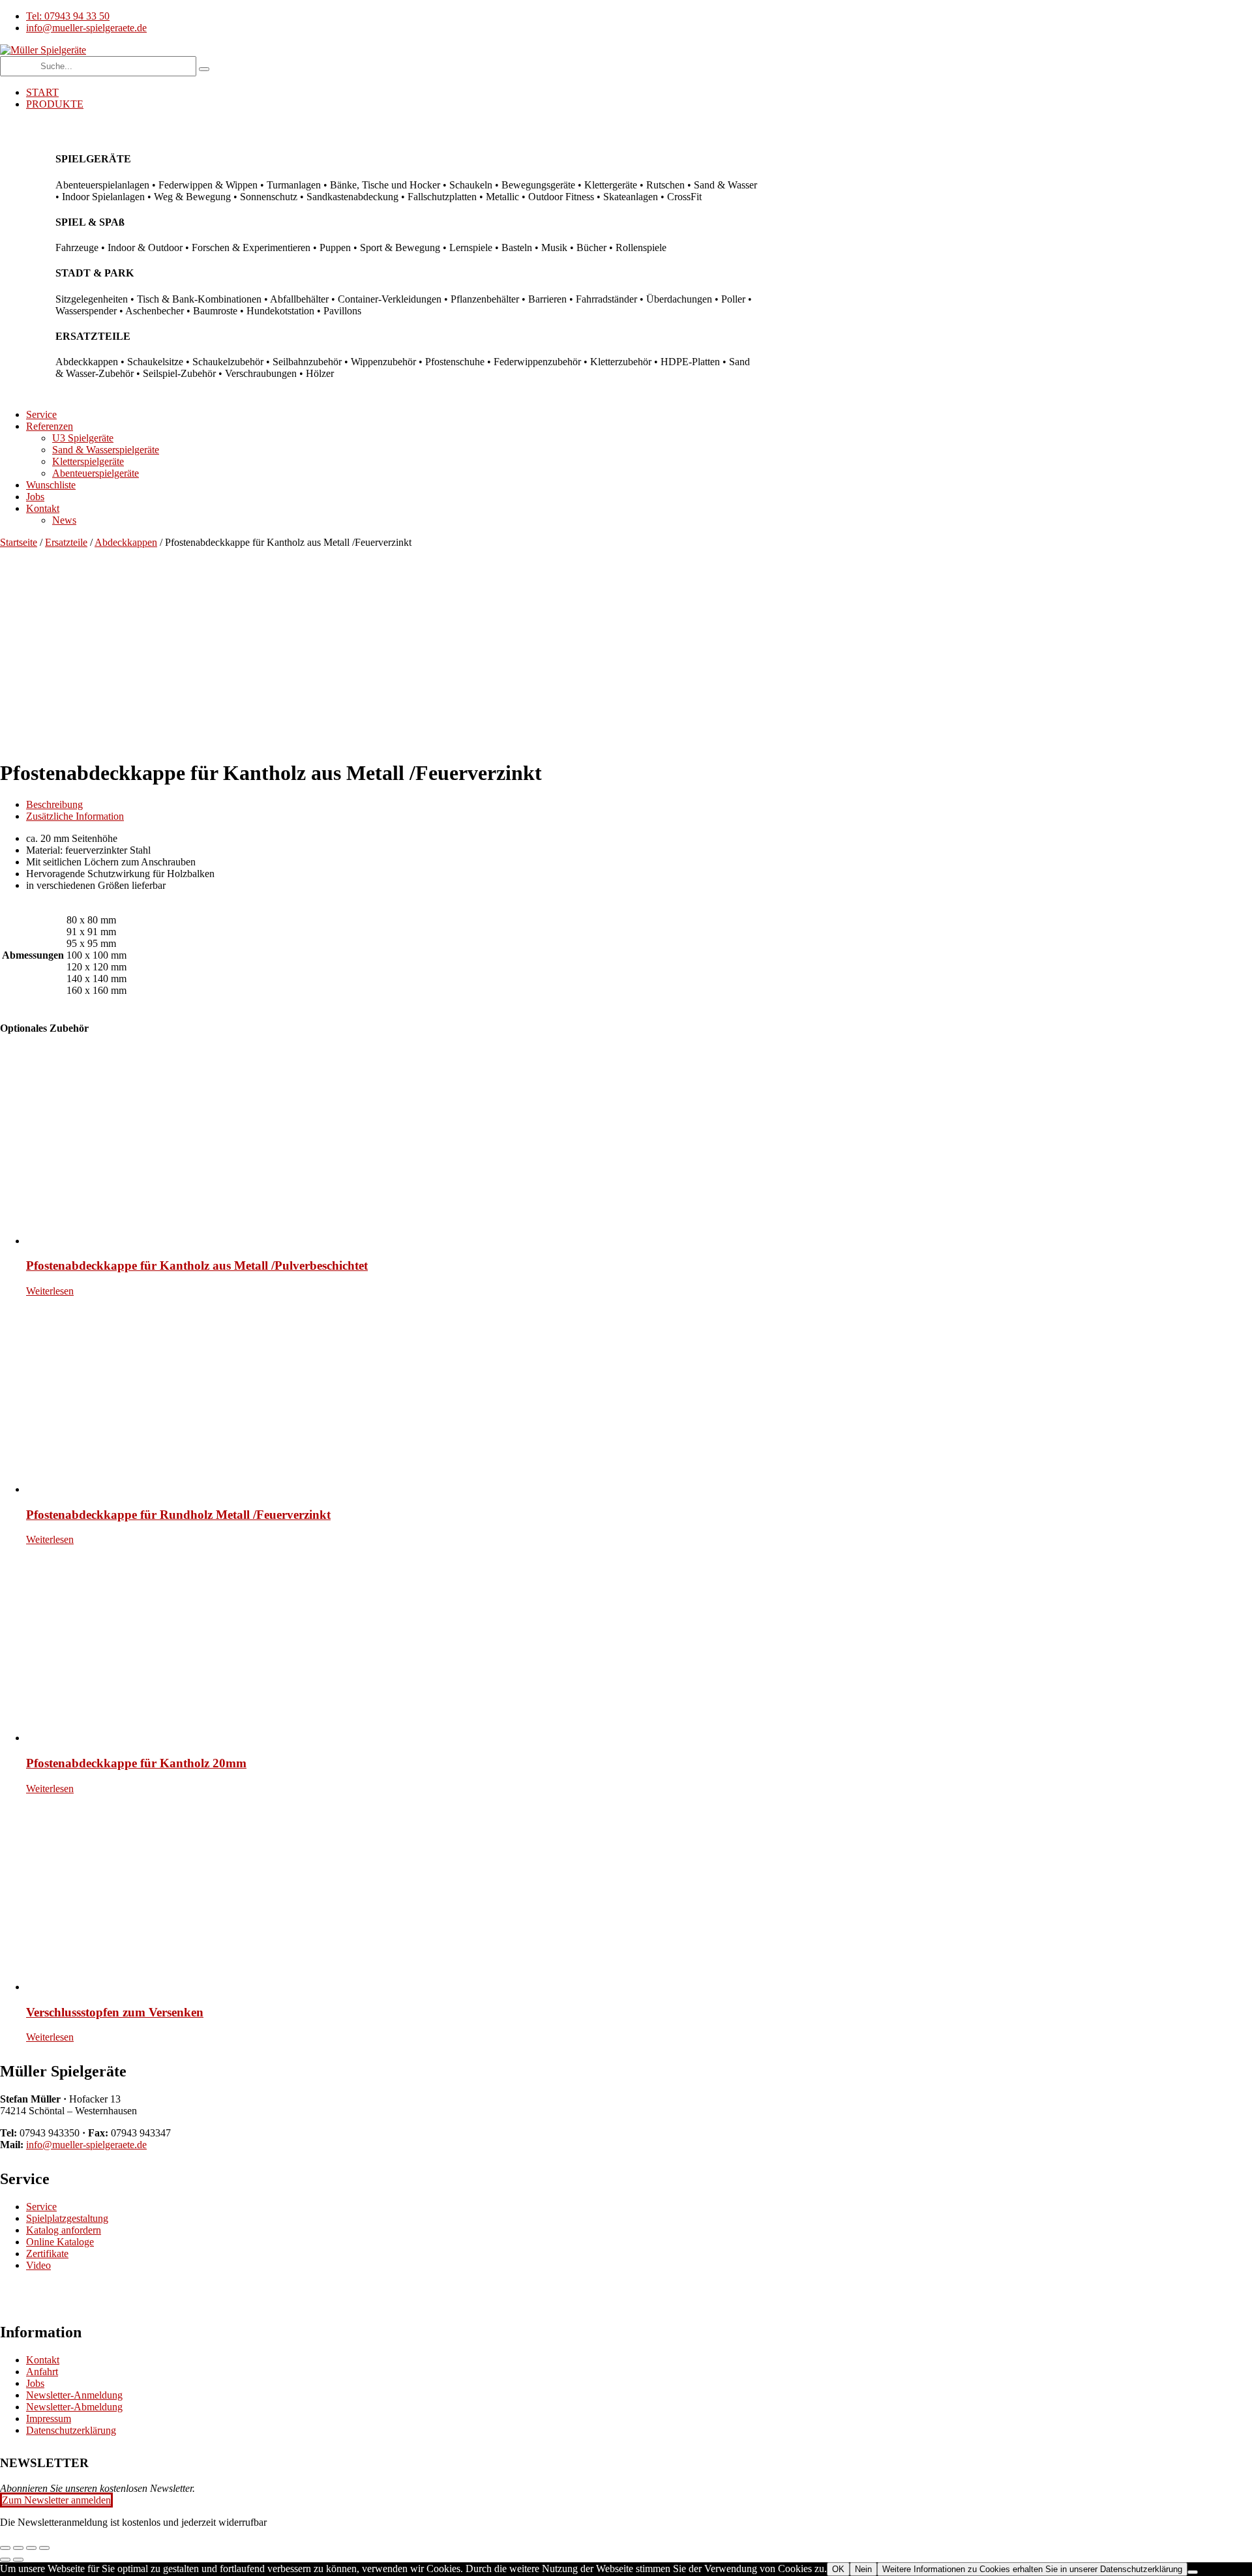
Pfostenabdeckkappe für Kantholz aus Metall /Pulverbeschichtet (197, 1266)
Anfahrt (42, 2372)
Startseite (19, 542)
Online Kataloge (60, 2242)
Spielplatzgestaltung (67, 2218)
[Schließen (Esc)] (44, 2548)
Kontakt (43, 2360)
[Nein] (1193, 2572)
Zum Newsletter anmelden (56, 2500)
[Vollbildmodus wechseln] (18, 2548)
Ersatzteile (66, 542)
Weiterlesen (50, 1291)
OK (838, 2569)
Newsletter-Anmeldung (74, 2395)
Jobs (35, 2383)
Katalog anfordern (64, 2230)
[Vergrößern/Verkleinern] (5, 2548)
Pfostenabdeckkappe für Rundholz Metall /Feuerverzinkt (178, 1515)
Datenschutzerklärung (71, 2430)
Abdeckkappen (126, 542)
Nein (863, 2569)
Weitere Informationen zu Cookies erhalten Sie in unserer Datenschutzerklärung (1032, 2569)
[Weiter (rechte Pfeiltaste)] (18, 2560)
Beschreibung (54, 804)
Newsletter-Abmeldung (74, 2407)
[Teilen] (31, 2548)
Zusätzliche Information (75, 816)
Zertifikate (47, 2254)
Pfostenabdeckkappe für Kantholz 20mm (136, 1763)
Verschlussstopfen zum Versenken (115, 2012)
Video (38, 2265)
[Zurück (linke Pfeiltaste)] (5, 2560)
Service (41, 2207)
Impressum (49, 2419)
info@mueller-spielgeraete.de (86, 2145)
